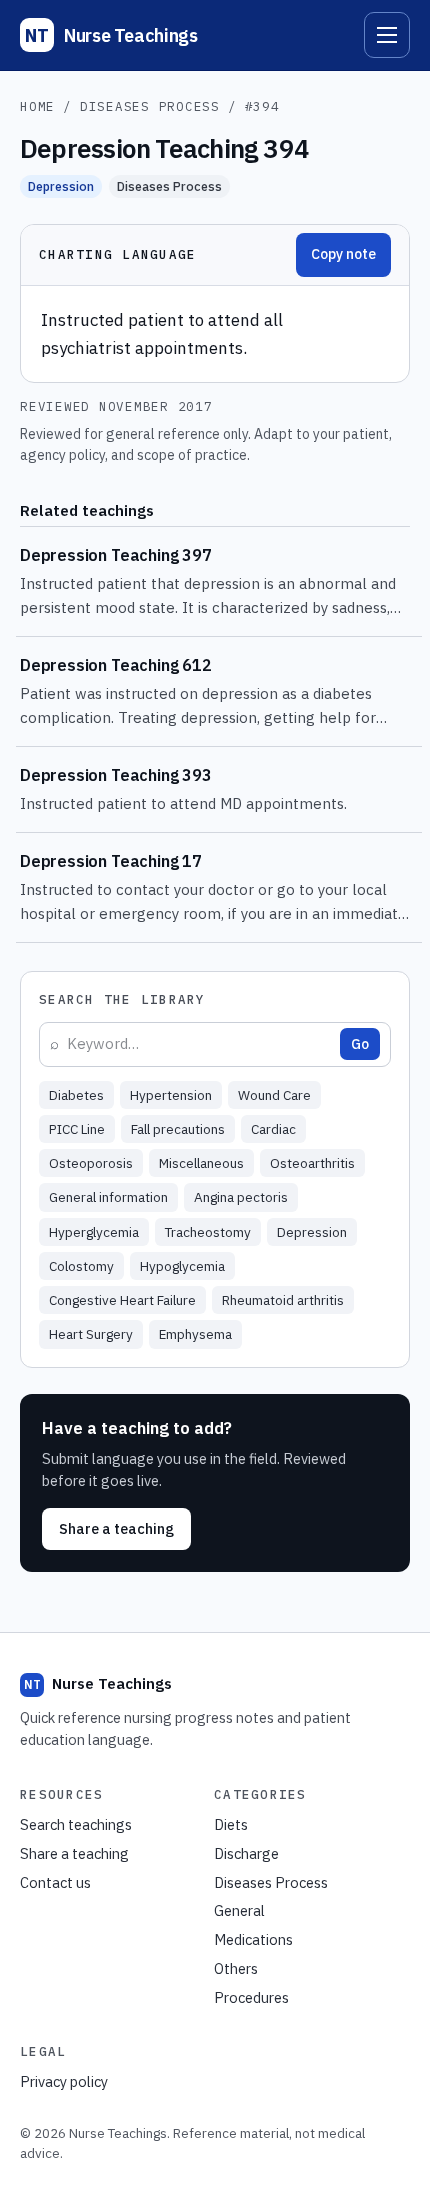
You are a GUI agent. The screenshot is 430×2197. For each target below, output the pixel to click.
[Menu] (387, 35)
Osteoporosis (91, 1163)
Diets (231, 1824)
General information (108, 1197)
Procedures (251, 1997)
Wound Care (274, 1095)
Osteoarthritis (312, 1163)
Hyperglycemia (94, 1232)
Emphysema (195, 1334)
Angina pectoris (241, 1197)
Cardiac (273, 1129)
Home (37, 106)
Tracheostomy (208, 1232)
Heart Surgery (91, 1334)
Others (236, 1968)
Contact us (55, 1882)
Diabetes (76, 1095)
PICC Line (77, 1129)
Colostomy (81, 1266)
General (239, 1910)
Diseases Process (150, 106)
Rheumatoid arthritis (283, 1300)
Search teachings (76, 1824)
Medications (253, 1939)
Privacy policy (64, 2081)
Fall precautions (178, 1129)
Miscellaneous (201, 1163)
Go (360, 1044)
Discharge (246, 1853)
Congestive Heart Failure (122, 1300)
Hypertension (171, 1095)
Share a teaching (116, 1528)
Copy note (343, 254)
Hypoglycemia (182, 1266)
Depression (61, 186)
